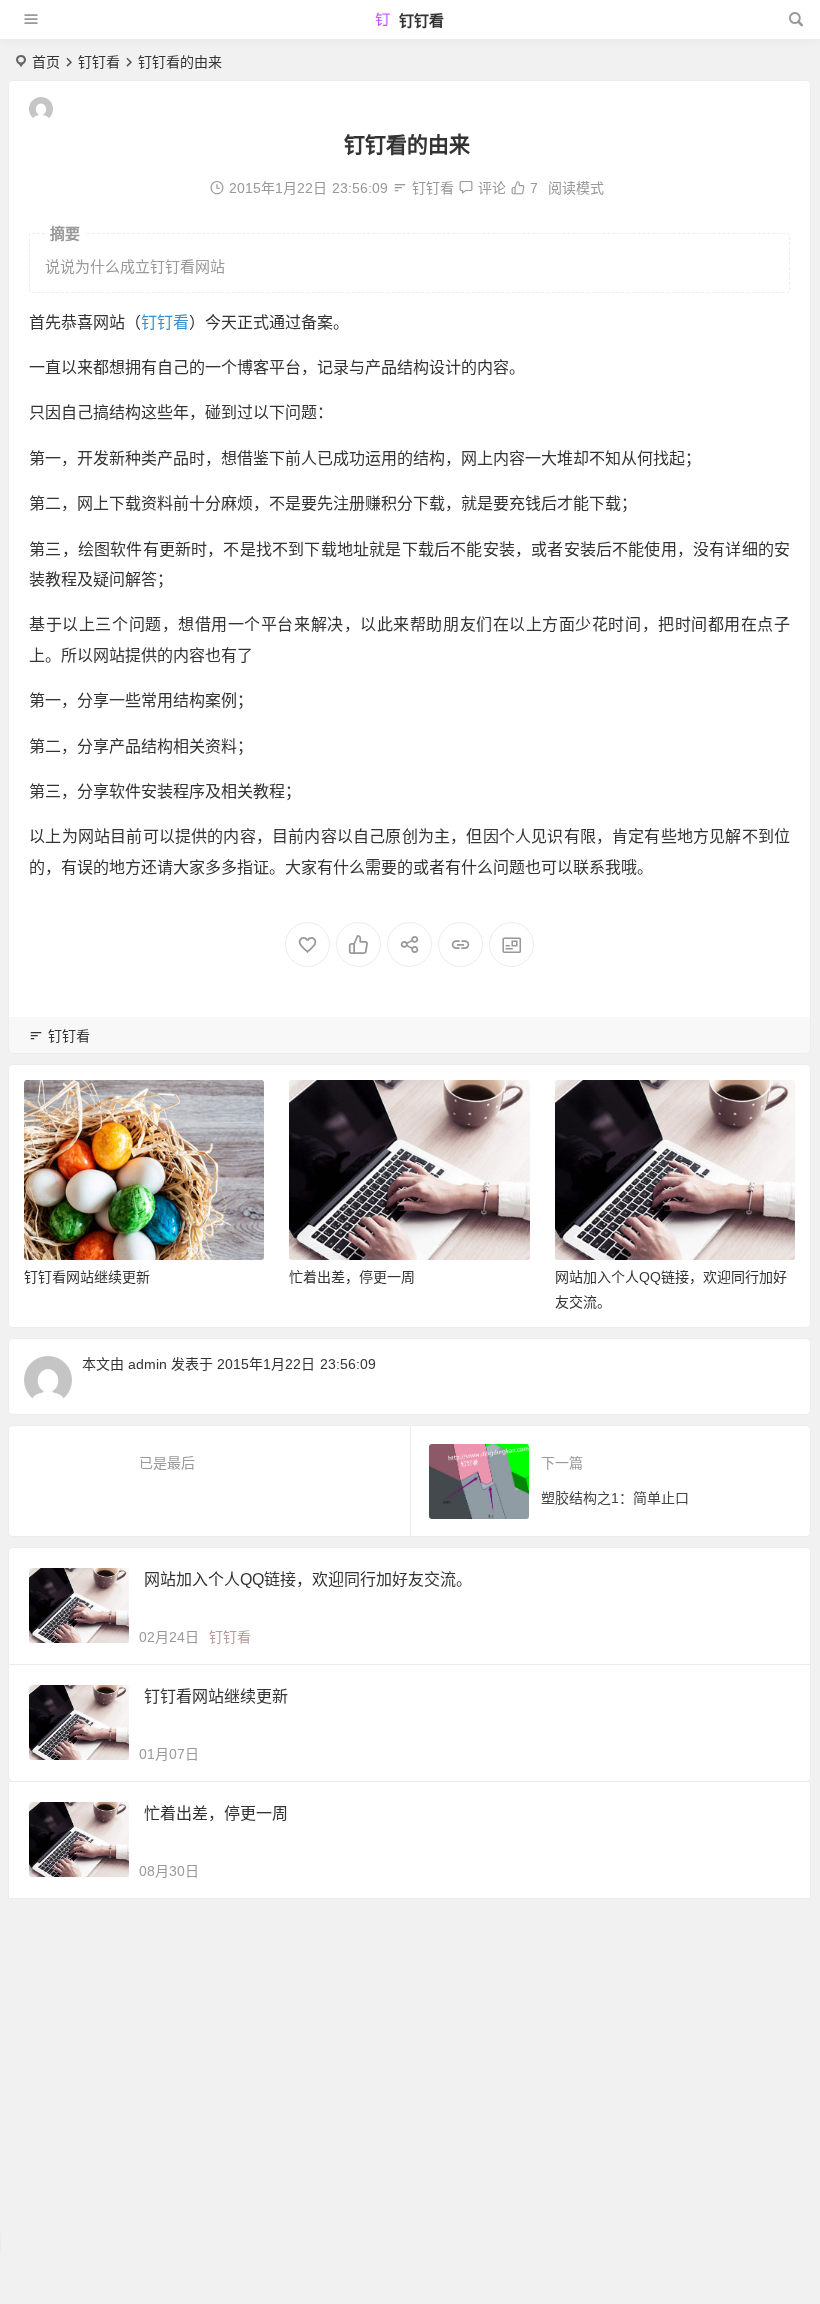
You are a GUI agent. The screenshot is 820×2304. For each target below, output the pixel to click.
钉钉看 (419, 20)
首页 (46, 62)
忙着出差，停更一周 (87, 1277)
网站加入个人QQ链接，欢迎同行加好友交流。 (308, 1579)
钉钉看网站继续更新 (618, 1277)
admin (147, 1364)
